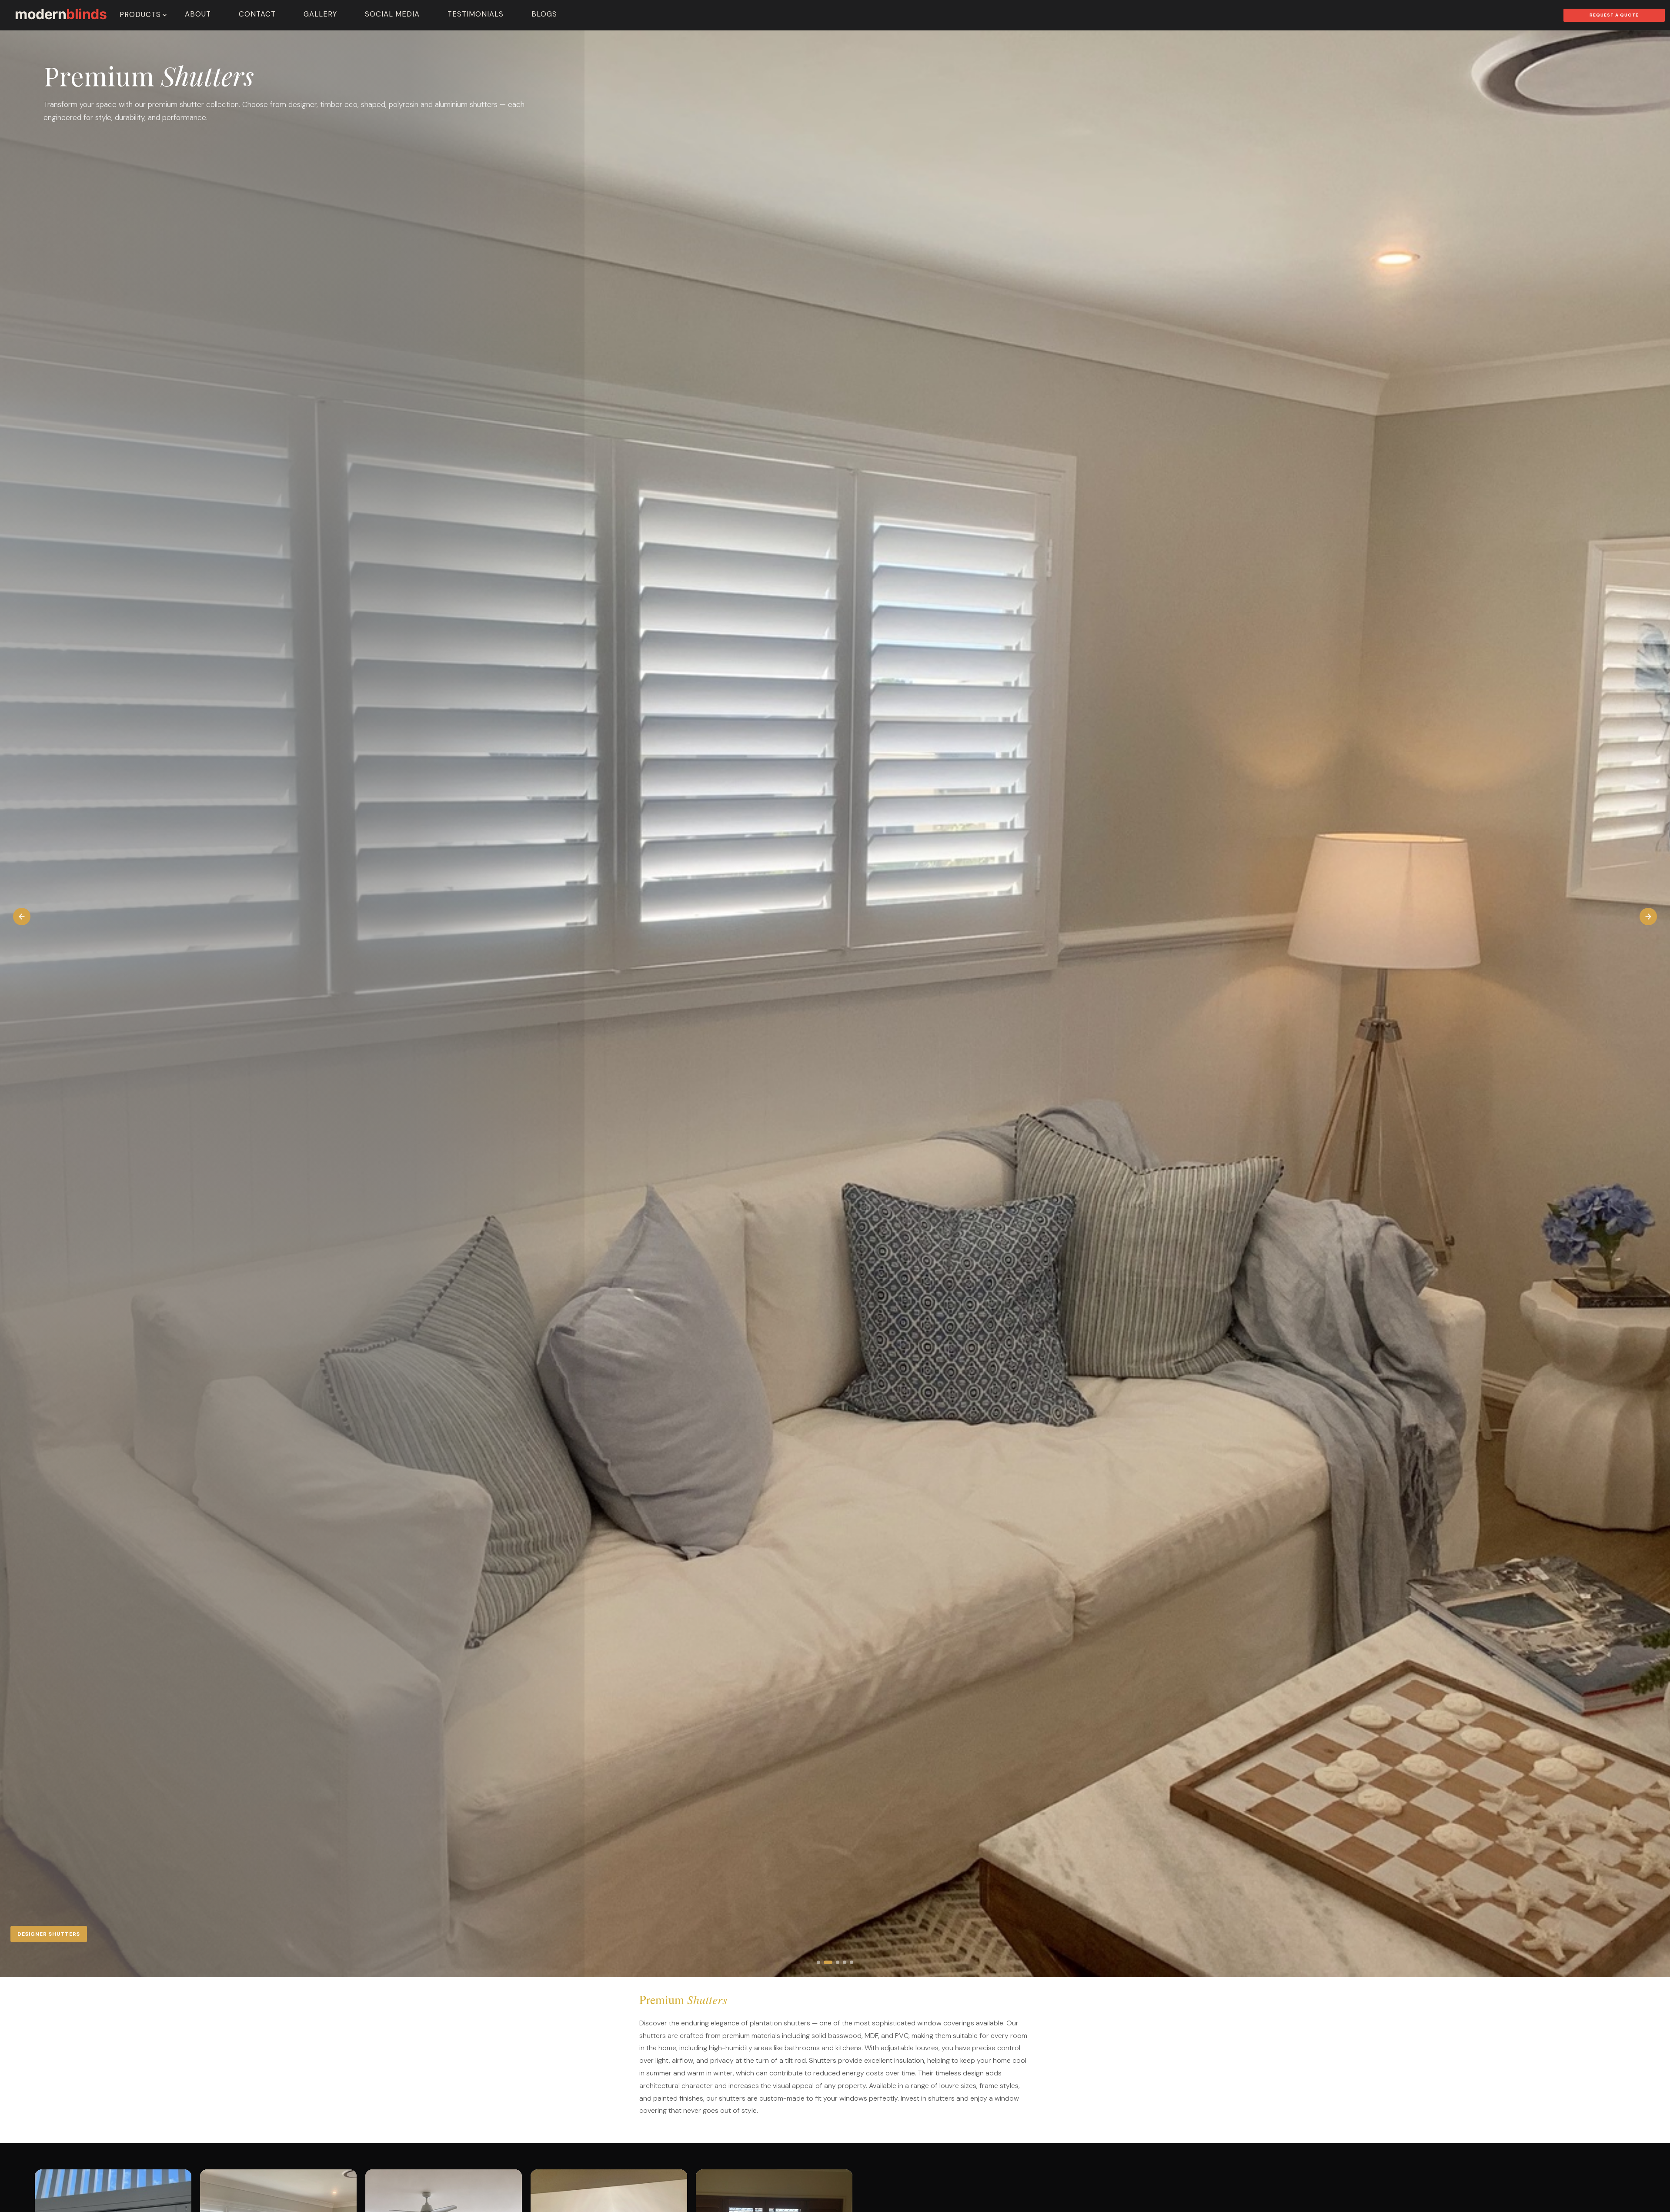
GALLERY (320, 14)
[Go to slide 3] (832, 1962)
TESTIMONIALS (476, 14)
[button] (835, 1004)
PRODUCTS (140, 15)
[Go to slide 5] (849, 1962)
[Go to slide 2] (825, 1962)
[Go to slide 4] (839, 1962)
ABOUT (198, 14)
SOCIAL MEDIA (392, 14)
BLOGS (544, 14)
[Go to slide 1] (818, 1962)
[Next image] (1648, 917)
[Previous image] (22, 917)
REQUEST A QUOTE (1614, 15)
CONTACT (257, 14)
